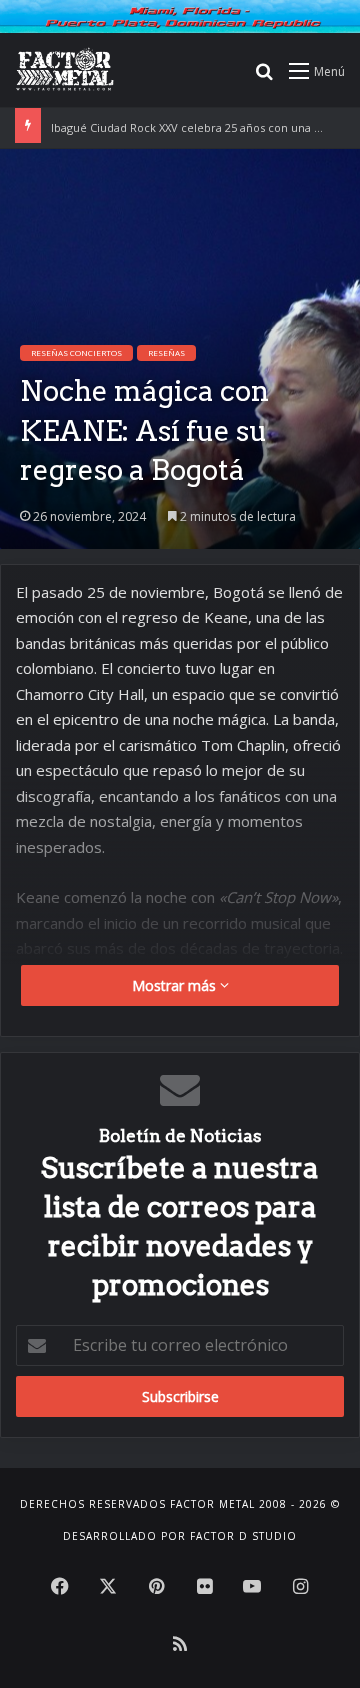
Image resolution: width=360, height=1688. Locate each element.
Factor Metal (212, 1504)
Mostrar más (176, 985)
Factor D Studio (243, 1536)
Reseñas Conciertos (76, 352)
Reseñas (166, 352)
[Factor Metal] (65, 70)
